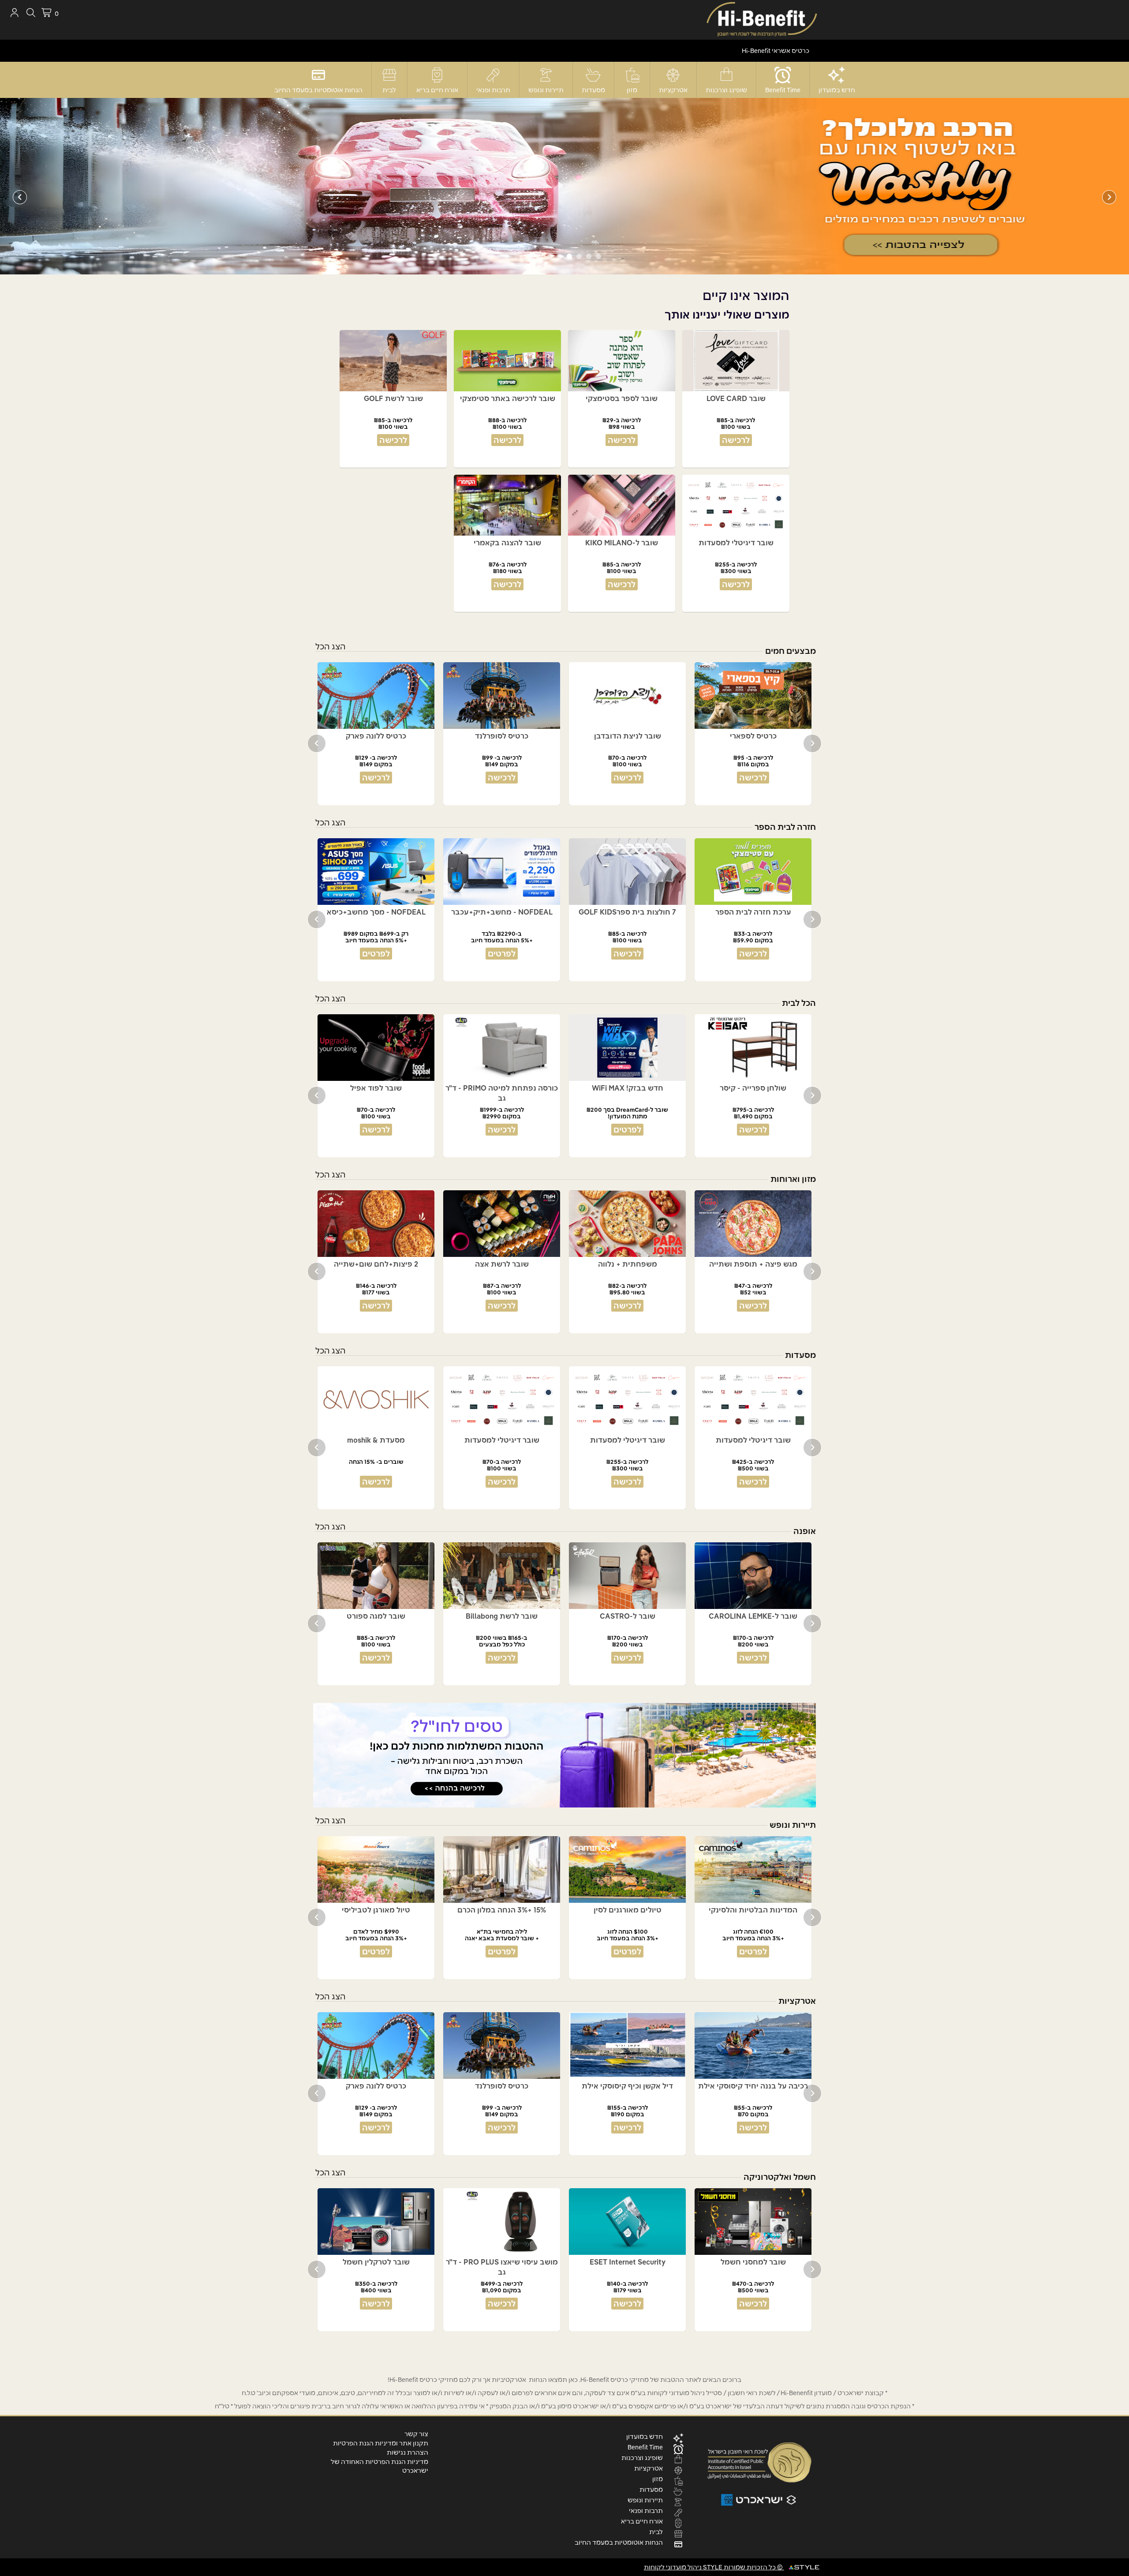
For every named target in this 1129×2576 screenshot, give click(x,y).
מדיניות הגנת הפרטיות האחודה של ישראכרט (379, 2466)
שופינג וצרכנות (726, 90)
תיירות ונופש (546, 90)
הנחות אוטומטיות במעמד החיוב (318, 90)
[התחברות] (14, 13)
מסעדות (593, 90)
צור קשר (416, 2434)
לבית (389, 90)
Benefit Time (783, 90)
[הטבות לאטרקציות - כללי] (564, 186)
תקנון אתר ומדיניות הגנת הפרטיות (381, 2443)
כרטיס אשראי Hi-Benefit (776, 51)
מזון (632, 90)
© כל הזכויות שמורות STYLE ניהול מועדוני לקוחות (714, 2567)
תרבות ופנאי (493, 90)
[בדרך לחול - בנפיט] (564, 1755)
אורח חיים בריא (437, 90)
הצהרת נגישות (407, 2452)
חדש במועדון (837, 90)
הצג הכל (331, 647)
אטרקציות (673, 90)
